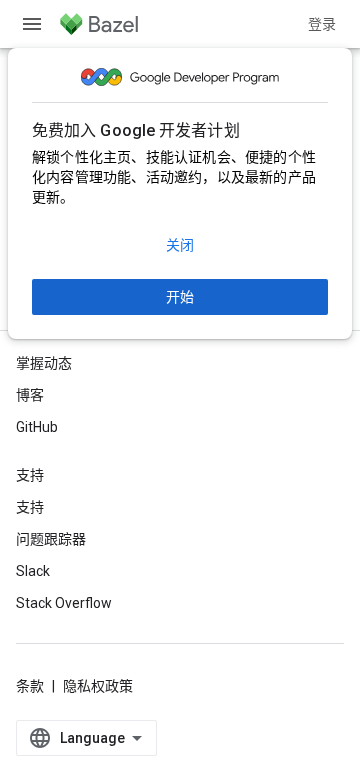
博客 (30, 395)
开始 (180, 297)
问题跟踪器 (51, 539)
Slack (33, 571)
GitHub (37, 427)
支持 (30, 507)
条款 (30, 686)
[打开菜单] (32, 24)
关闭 (180, 245)
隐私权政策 (98, 686)
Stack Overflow (64, 603)
